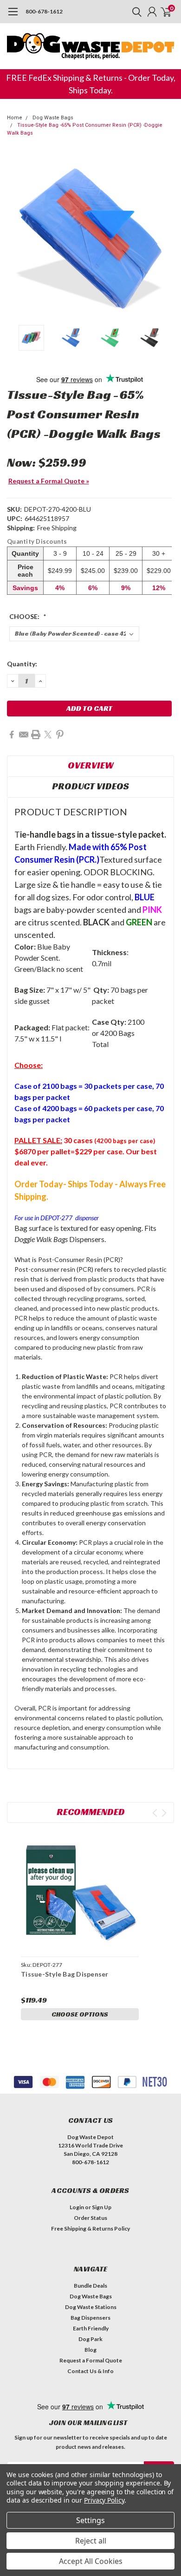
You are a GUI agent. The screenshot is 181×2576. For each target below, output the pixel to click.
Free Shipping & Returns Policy (90, 2228)
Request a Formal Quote (91, 2360)
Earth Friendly (91, 2328)
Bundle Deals (90, 2286)
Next (165, 237)
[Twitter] (48, 735)
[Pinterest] (60, 735)
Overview (91, 765)
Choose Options (80, 2014)
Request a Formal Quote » (49, 481)
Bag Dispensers (90, 2318)
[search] (135, 12)
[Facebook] (12, 735)
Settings (90, 2520)
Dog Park (90, 2339)
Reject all (91, 2541)
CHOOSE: (28, 616)
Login (77, 2207)
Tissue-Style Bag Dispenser (65, 1974)
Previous (16, 237)
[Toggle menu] (13, 16)
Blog (90, 2350)
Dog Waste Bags (53, 118)
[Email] (24, 735)
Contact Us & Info (90, 2371)
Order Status (90, 2218)
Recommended (91, 1812)
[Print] (36, 735)
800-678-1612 (44, 11)
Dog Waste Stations (91, 2307)
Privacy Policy (104, 2500)
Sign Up (102, 2207)
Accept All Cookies (91, 2561)
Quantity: (22, 664)
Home (15, 118)
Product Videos (90, 786)
